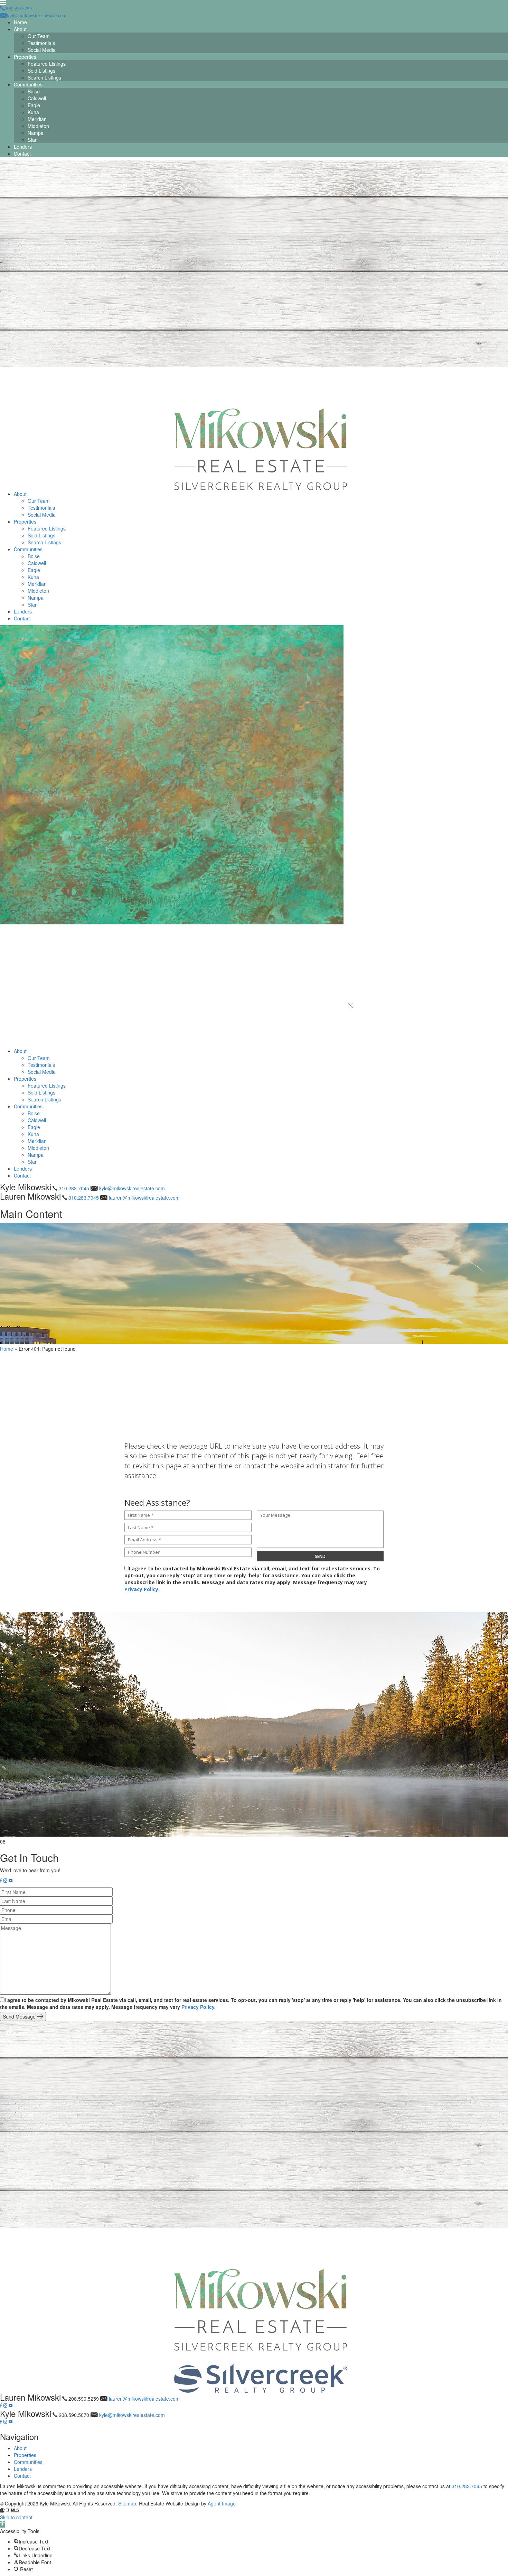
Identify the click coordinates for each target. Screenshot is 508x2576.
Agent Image (222, 2503)
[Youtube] (11, 1881)
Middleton (38, 126)
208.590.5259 (84, 2399)
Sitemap (127, 2503)
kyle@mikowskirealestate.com (132, 1188)
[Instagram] (5, 1881)
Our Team (39, 36)
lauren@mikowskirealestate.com (144, 1198)
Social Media (42, 50)
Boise (34, 91)
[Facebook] (1, 1881)
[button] (351, 1006)
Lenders (23, 147)
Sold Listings (41, 71)
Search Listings (44, 77)
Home (20, 22)
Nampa (36, 133)
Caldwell (37, 98)
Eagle (34, 105)
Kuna (33, 112)
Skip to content (16, 2517)
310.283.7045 (74, 1188)
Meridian (37, 119)
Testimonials (41, 43)
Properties (25, 57)
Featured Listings (47, 64)
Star (32, 140)
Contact (22, 154)
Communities (28, 84)
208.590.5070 (74, 2415)
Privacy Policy (141, 1589)
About (20, 29)
